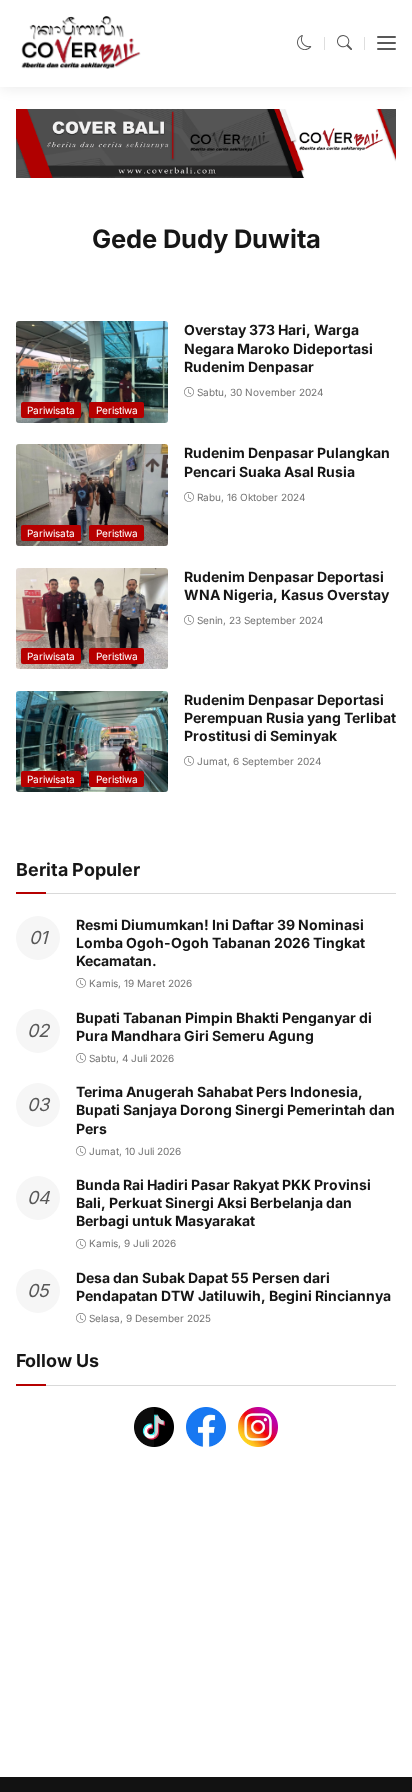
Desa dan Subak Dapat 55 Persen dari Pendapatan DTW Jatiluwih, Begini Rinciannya (233, 1286)
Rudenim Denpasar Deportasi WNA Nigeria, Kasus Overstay (286, 585)
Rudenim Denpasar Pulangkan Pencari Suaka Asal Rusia (287, 461)
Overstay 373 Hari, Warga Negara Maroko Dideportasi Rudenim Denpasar (278, 347)
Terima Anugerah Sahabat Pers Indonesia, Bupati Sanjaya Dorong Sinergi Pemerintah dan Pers (235, 1109)
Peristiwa (117, 410)
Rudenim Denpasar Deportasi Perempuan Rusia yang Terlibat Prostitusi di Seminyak (290, 717)
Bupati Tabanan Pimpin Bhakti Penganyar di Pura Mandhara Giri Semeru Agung (224, 1026)
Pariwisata (51, 410)
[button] (304, 42)
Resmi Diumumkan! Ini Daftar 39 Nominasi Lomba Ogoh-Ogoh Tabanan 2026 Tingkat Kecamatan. (220, 942)
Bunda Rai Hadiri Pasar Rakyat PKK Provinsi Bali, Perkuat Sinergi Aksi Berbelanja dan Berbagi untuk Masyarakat (223, 1202)
